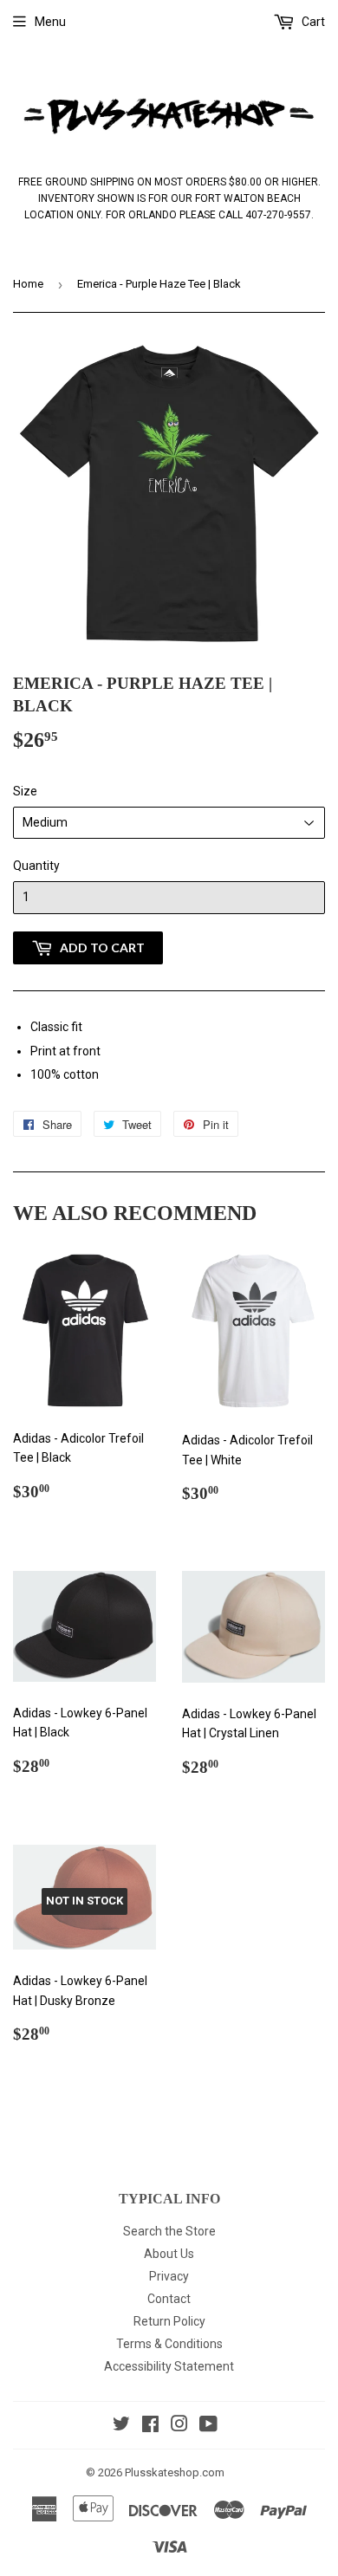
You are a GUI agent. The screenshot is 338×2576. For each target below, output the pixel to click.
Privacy (169, 2276)
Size (25, 791)
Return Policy (169, 2321)
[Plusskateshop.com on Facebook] (150, 2426)
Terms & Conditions (169, 2344)
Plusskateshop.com (175, 2472)
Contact (169, 2299)
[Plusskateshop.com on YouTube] (208, 2426)
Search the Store (169, 2231)
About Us (169, 2254)
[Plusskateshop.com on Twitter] (121, 2426)
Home (28, 284)
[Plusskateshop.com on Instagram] (179, 2426)
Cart (312, 22)
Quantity (36, 866)
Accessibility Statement (169, 2366)
